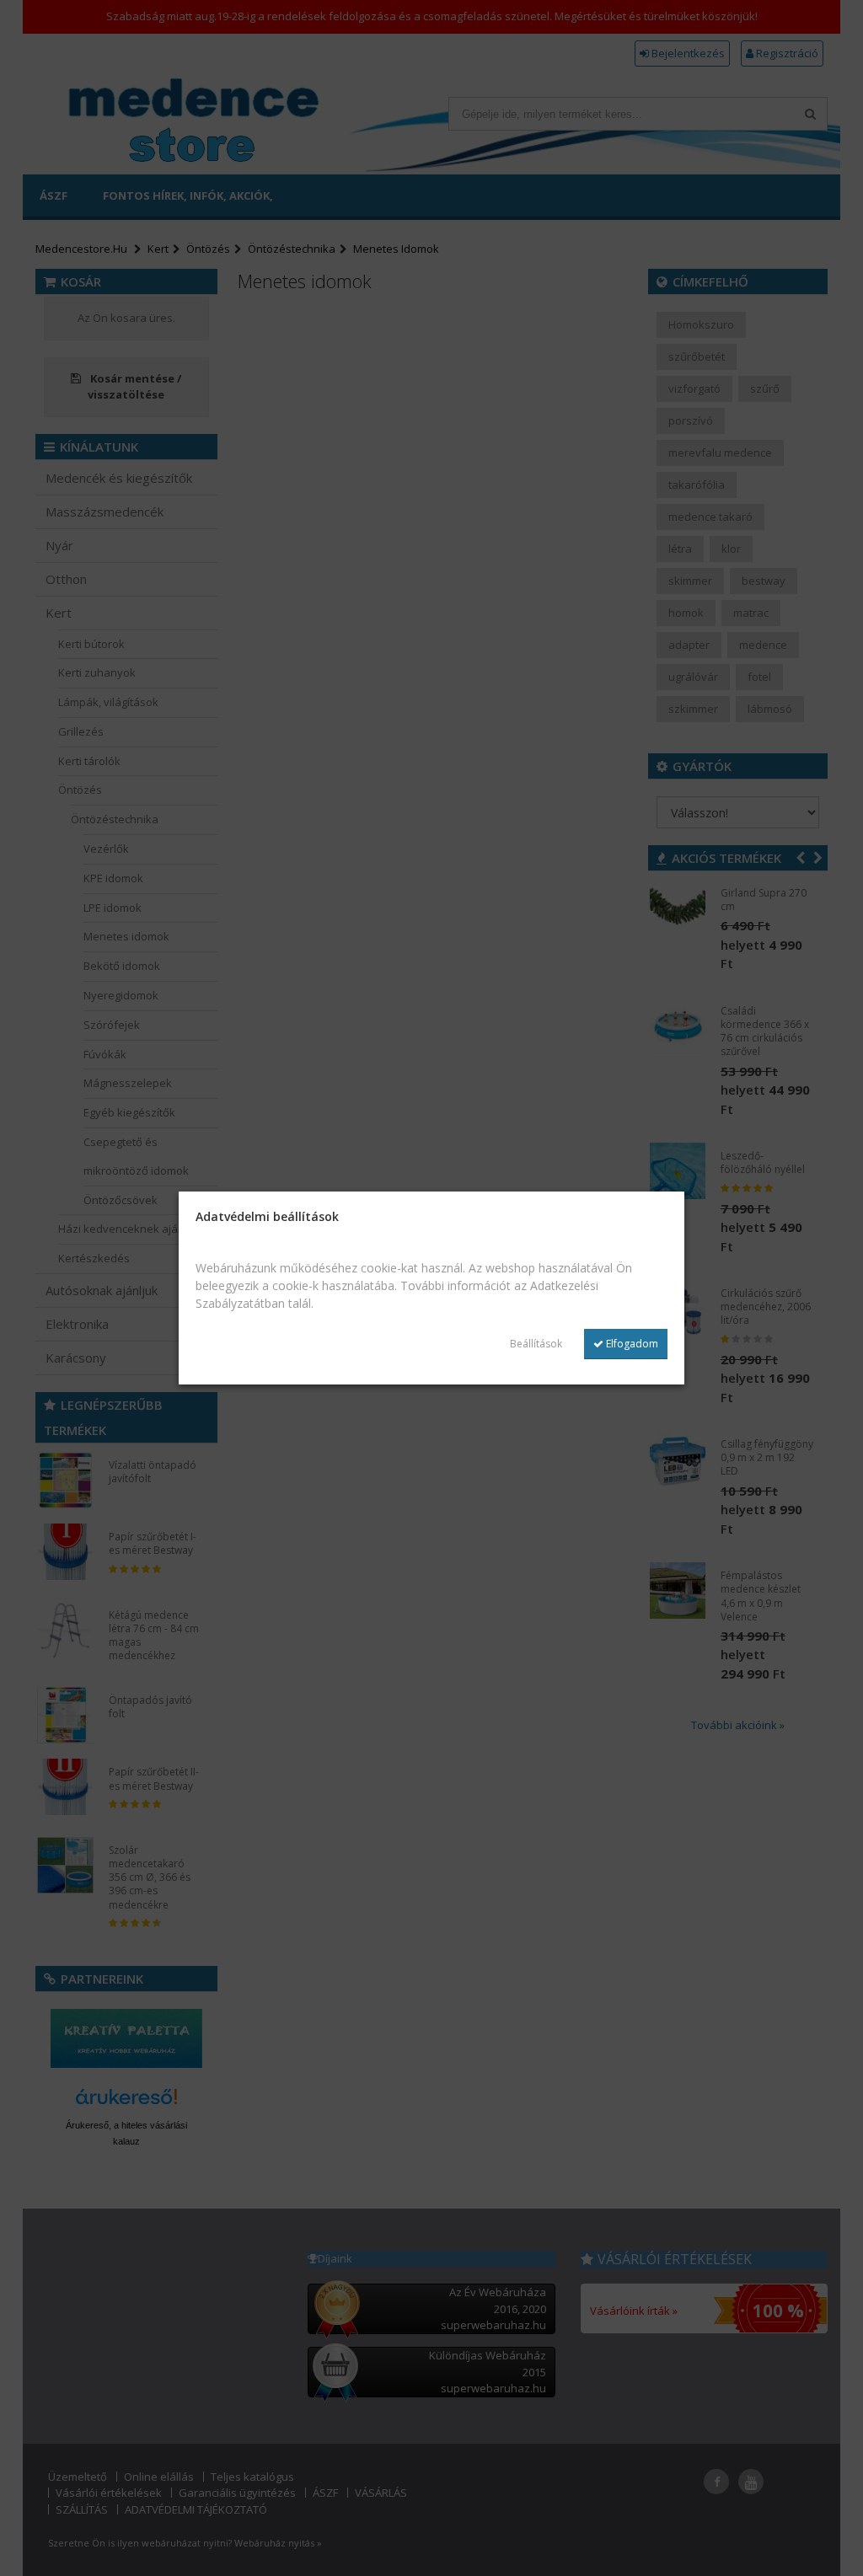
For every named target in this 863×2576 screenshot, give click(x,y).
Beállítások (536, 1344)
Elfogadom (631, 1344)
